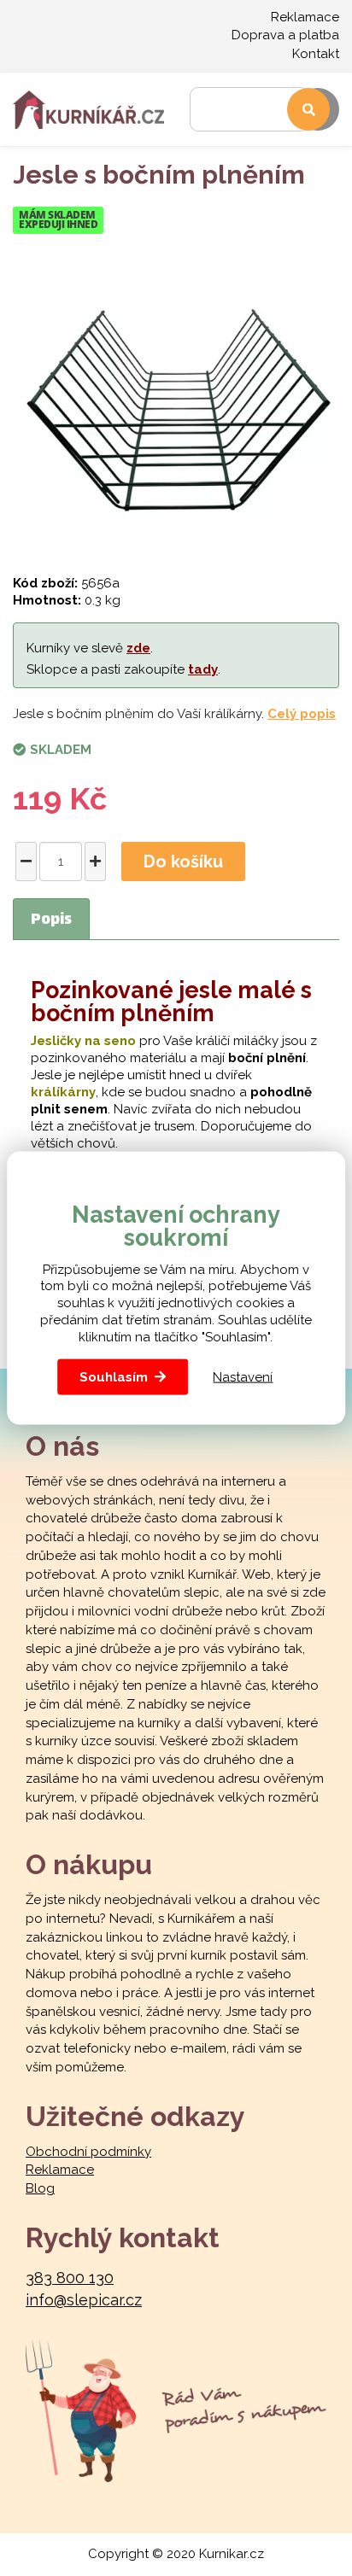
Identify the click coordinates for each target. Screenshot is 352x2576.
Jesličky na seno (83, 1041)
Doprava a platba (285, 35)
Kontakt (316, 54)
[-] (26, 862)
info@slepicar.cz (84, 2300)
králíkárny (63, 1092)
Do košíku (183, 862)
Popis (51, 920)
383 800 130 (70, 2278)
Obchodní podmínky (88, 2152)
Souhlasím (114, 1377)
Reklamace (305, 17)
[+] (95, 862)
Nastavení (243, 1376)
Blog (40, 2188)
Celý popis (302, 714)
